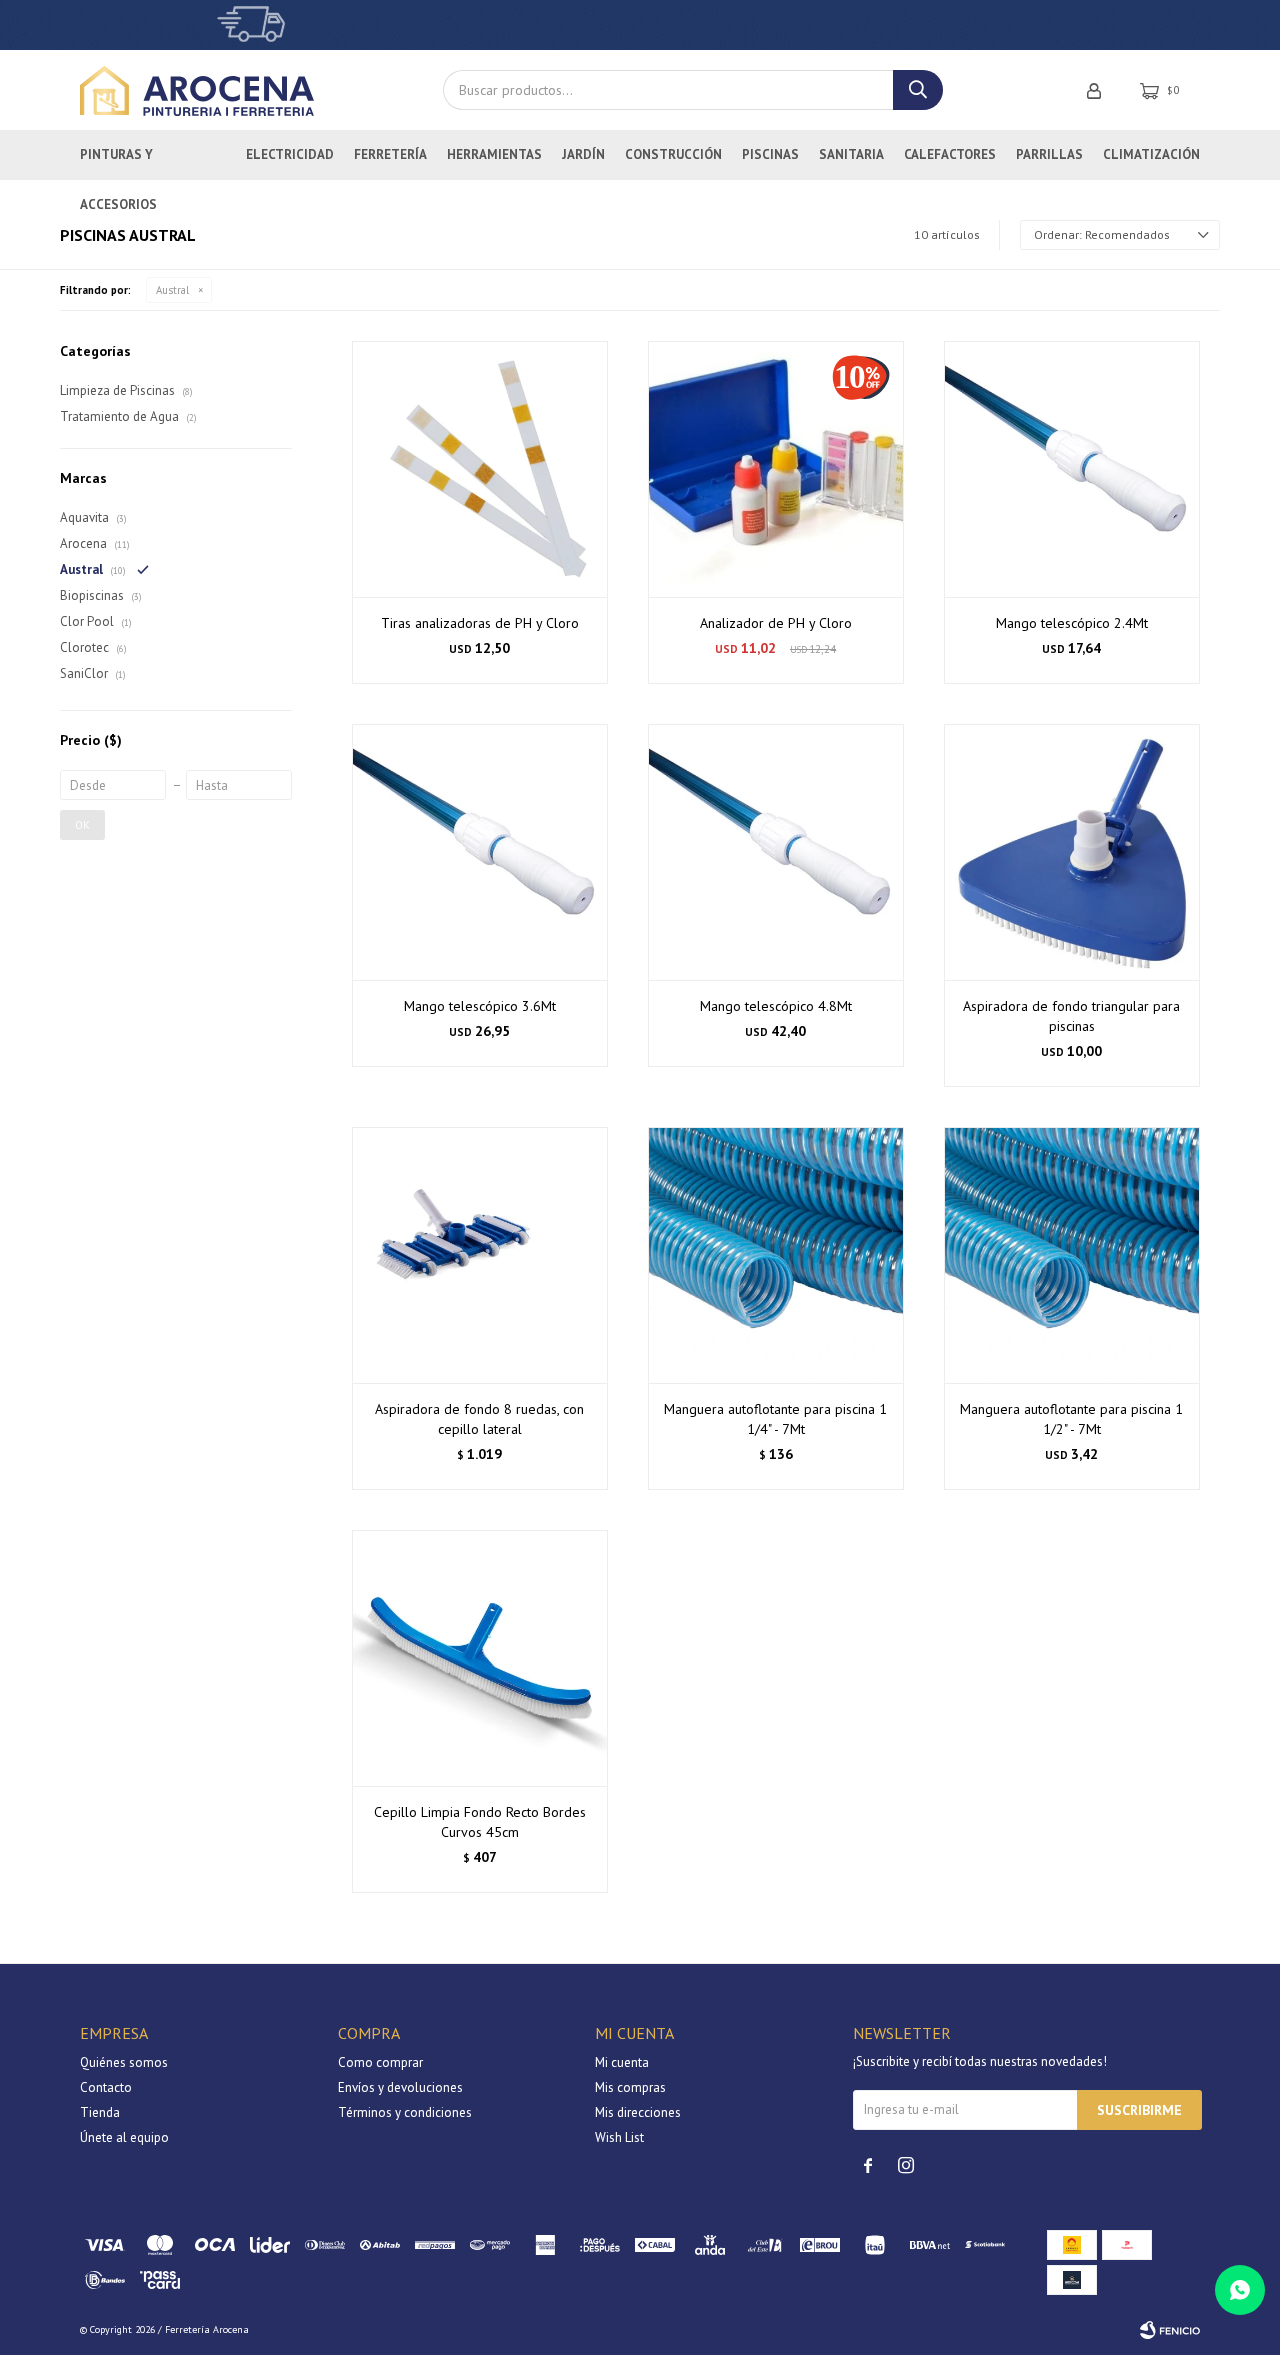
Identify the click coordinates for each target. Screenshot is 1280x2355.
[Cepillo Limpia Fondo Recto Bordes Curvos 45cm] (480, 1658)
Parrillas (1049, 154)
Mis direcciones (638, 2112)
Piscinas (770, 154)
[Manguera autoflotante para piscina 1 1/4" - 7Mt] (776, 1255)
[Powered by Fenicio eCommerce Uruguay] (1170, 2330)
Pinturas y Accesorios (118, 163)
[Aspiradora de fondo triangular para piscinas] (1072, 852)
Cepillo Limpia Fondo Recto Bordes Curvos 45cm (480, 1822)
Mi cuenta (622, 2062)
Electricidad (290, 154)
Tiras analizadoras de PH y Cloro (480, 623)
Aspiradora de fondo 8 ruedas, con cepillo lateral (479, 1419)
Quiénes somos (124, 2062)
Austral (172, 290)
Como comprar (380, 2062)
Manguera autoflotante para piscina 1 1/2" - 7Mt (1071, 1419)
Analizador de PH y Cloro (776, 623)
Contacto (106, 2087)
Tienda (100, 2112)
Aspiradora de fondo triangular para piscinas (1071, 1016)
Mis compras (630, 2087)
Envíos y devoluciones (400, 2087)
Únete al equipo (124, 2137)
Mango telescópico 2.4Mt (1072, 623)
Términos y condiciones (405, 2112)
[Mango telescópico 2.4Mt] (1072, 469)
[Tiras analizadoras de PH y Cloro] (480, 469)
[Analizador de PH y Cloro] (776, 469)
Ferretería (390, 154)
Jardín (583, 154)
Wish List (619, 2137)
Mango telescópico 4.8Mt (776, 1006)
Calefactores (950, 154)
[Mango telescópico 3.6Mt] (480, 852)
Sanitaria (851, 154)
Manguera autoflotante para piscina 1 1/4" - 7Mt (775, 1419)
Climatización (1151, 154)
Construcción (673, 154)
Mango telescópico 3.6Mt (480, 1006)
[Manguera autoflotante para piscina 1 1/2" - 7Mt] (1072, 1255)
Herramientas (494, 154)
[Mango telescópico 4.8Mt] (776, 852)
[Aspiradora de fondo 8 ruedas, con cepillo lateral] (480, 1255)
